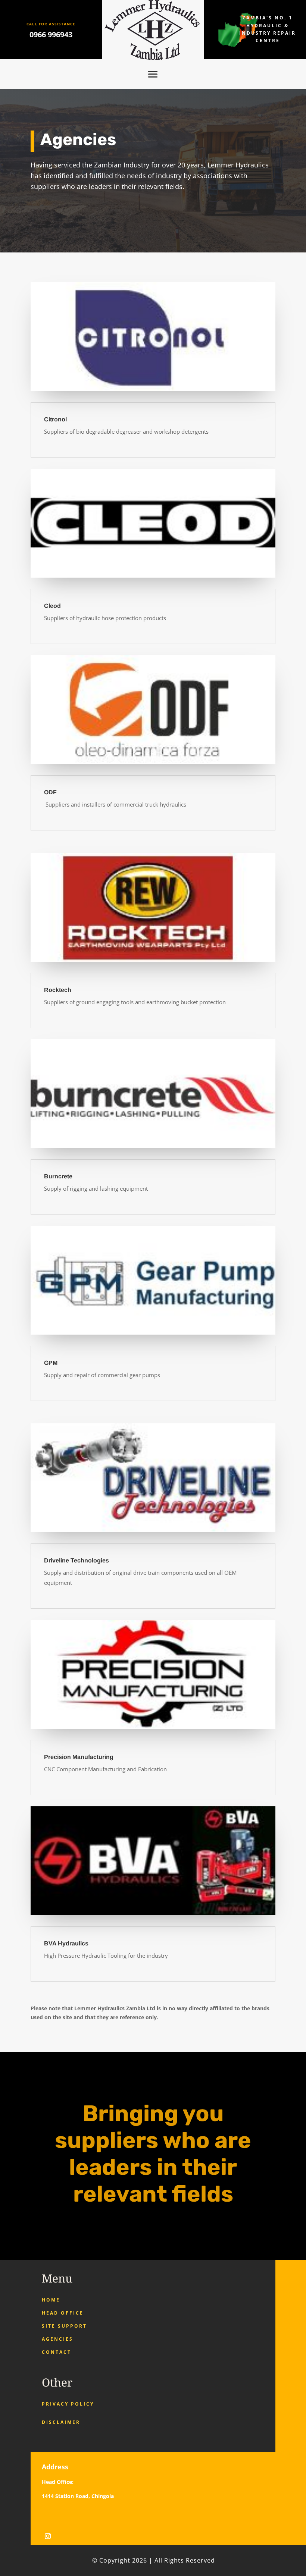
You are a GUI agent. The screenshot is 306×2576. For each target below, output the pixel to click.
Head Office (63, 2313)
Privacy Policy (68, 2404)
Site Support (64, 2326)
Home (51, 2300)
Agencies (57, 2339)
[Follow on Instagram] (48, 2536)
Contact (57, 2352)
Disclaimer (61, 2422)
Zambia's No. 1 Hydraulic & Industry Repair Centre (268, 29)
